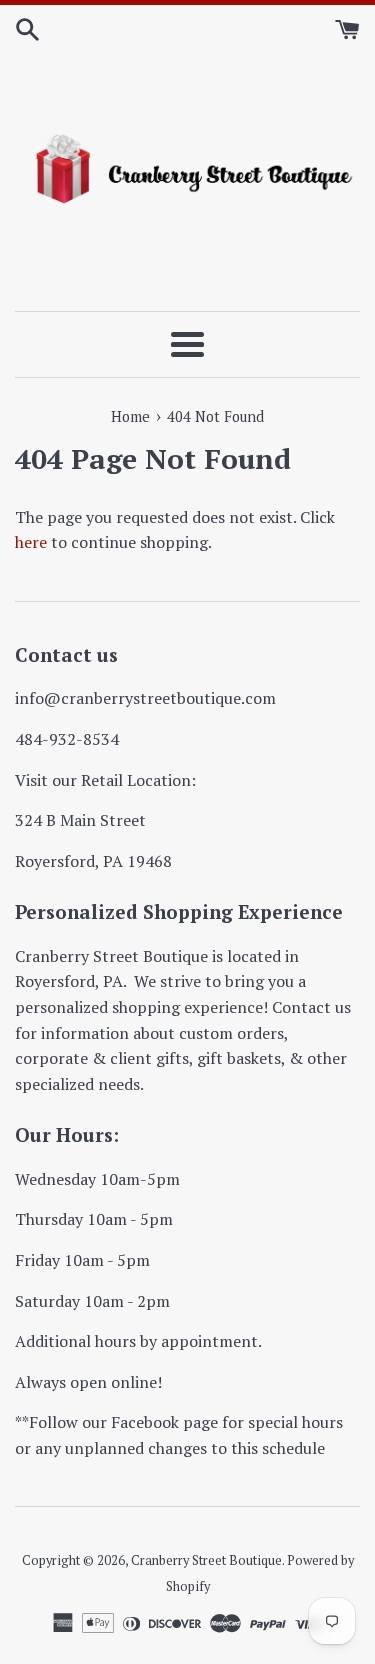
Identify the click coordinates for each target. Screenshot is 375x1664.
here (31, 542)
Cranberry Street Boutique (206, 1560)
